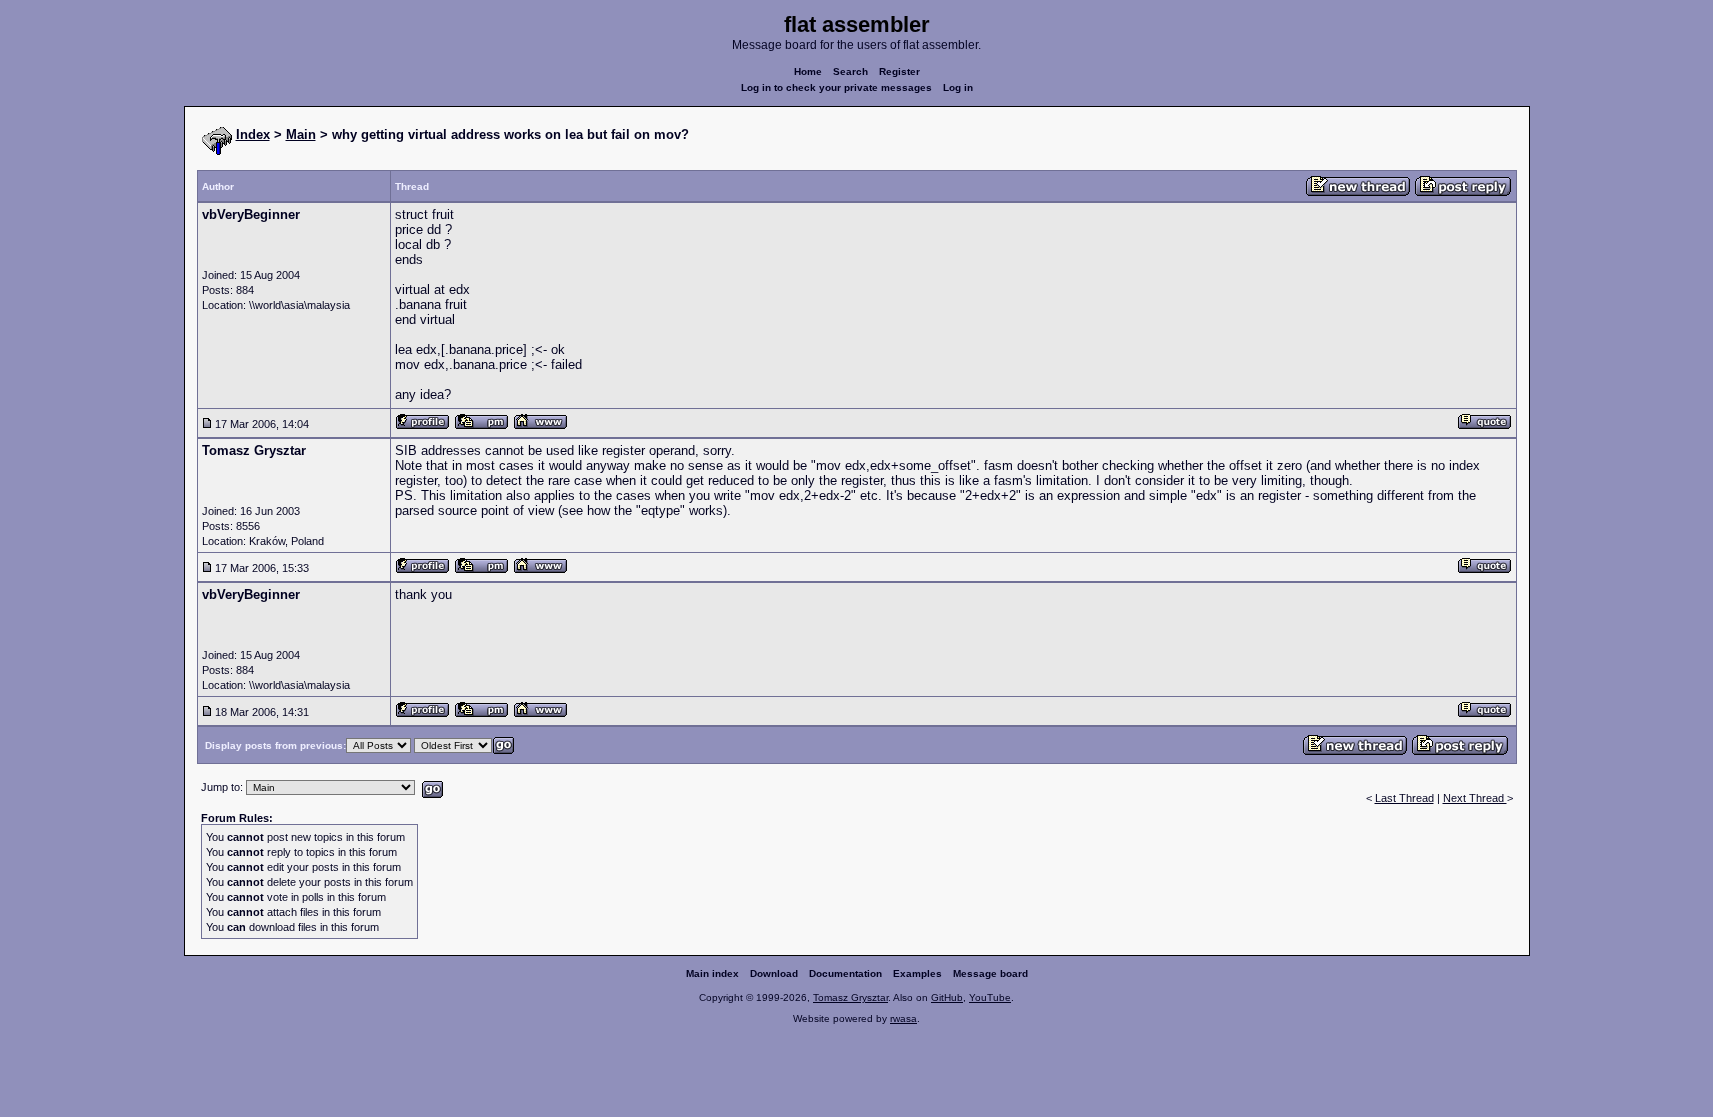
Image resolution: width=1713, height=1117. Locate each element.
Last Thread (1404, 798)
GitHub (947, 997)
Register (899, 71)
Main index (712, 973)
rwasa (903, 1018)
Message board (990, 973)
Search (850, 71)
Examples (917, 973)
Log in (958, 87)
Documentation (845, 973)
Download (774, 973)
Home (808, 71)
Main (301, 134)
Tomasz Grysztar (850, 997)
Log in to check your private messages (836, 87)
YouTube (990, 997)
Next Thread (1475, 798)
